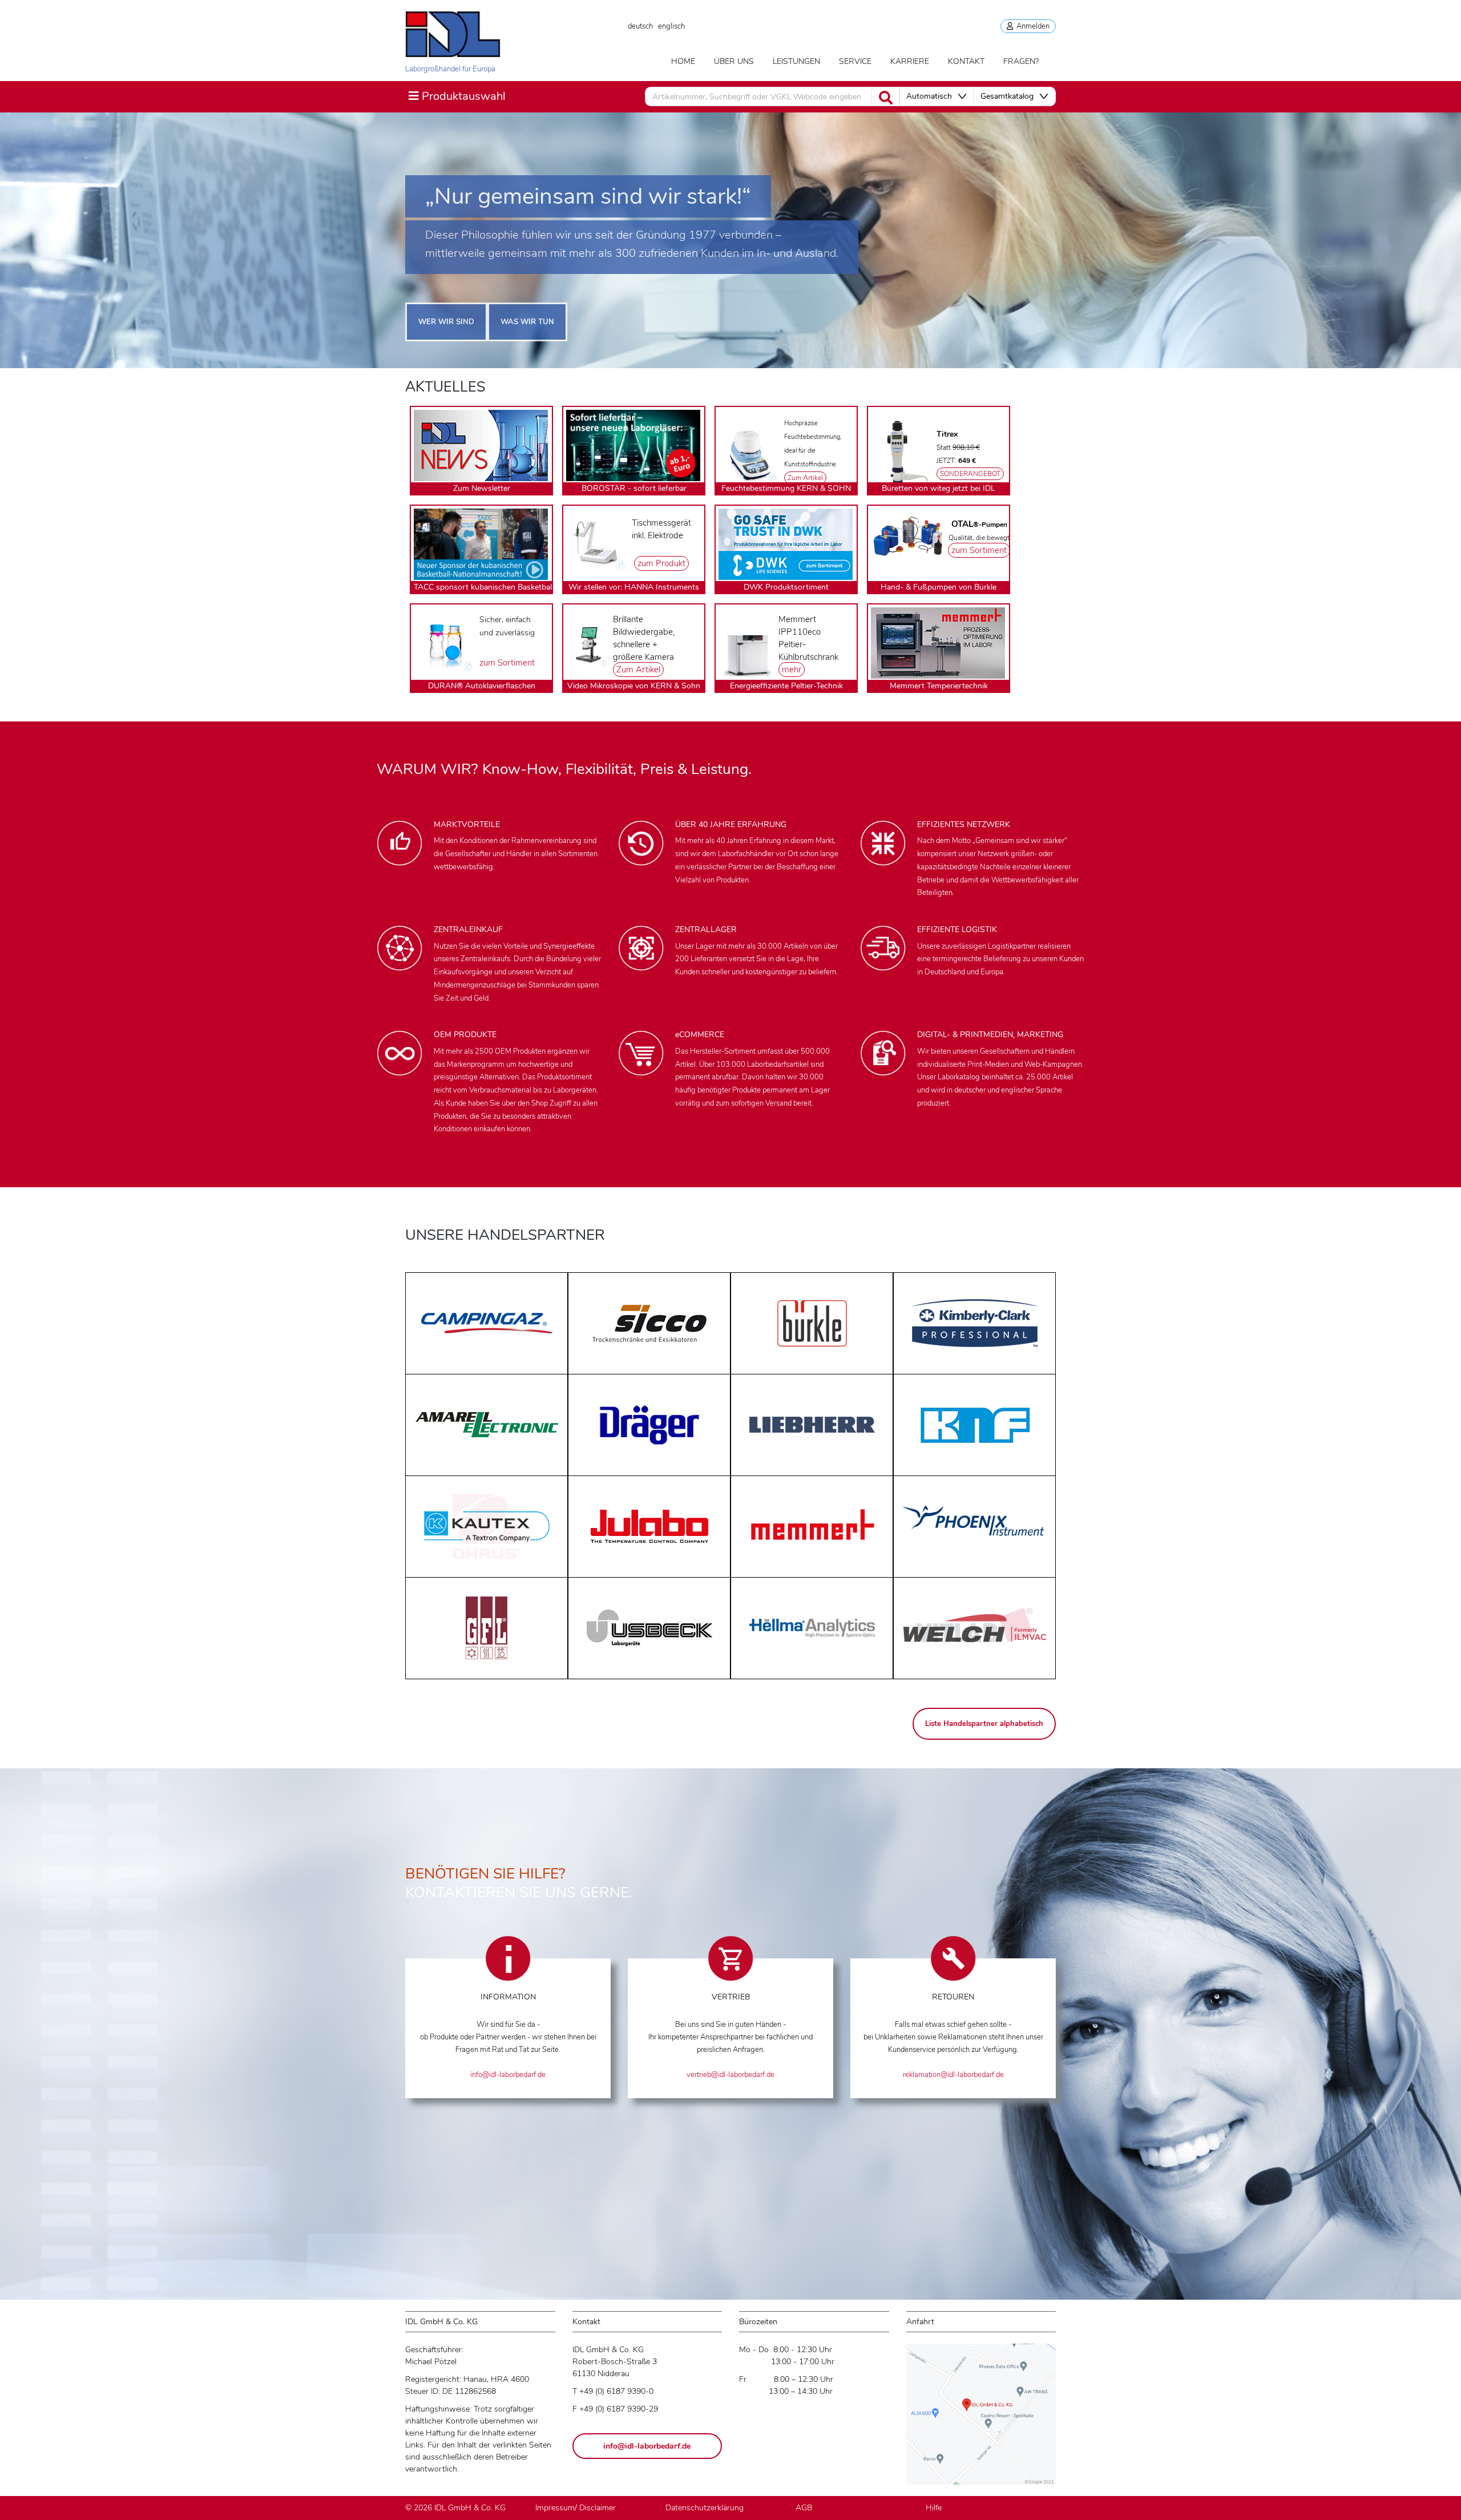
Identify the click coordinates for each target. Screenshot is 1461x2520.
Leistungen (796, 61)
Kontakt (966, 61)
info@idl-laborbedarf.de (508, 2075)
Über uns (734, 61)
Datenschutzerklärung (705, 2508)
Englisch (671, 26)
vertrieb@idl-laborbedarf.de (730, 2075)
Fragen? (1021, 61)
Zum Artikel (805, 478)
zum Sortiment (979, 550)
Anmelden (1031, 26)
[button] (936, 96)
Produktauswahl (457, 96)
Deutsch (640, 26)
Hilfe (934, 2508)
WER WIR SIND (446, 322)
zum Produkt (661, 563)
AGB (804, 2508)
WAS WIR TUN (527, 322)
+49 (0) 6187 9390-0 (616, 2391)
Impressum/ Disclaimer (576, 2508)
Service (855, 61)
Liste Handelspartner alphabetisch (984, 1724)
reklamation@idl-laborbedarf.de (953, 2075)
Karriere (910, 61)
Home (683, 61)
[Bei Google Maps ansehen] (981, 2419)
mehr (792, 670)
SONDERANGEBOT (970, 474)
